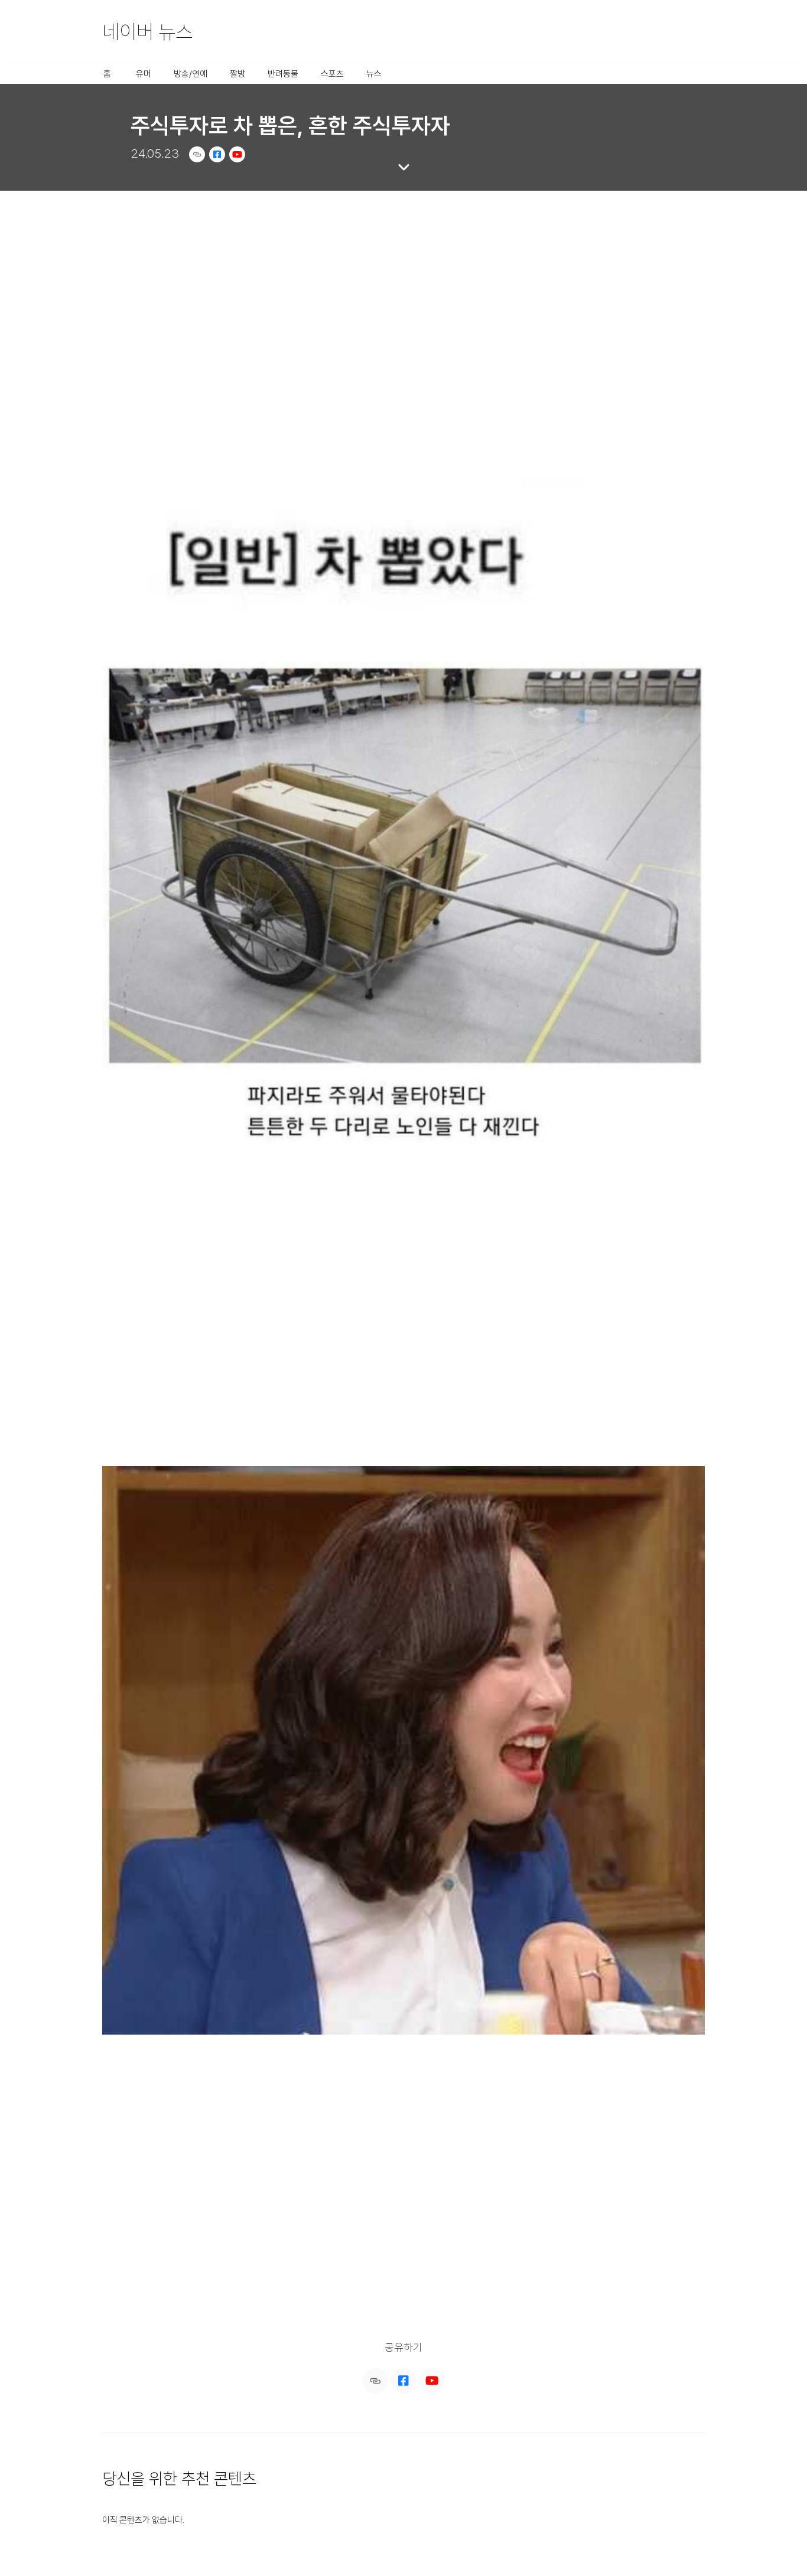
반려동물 (283, 74)
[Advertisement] (403, 280)
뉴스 (374, 74)
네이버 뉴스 (147, 32)
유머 (144, 74)
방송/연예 (191, 74)
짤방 (237, 74)
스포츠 (332, 74)
